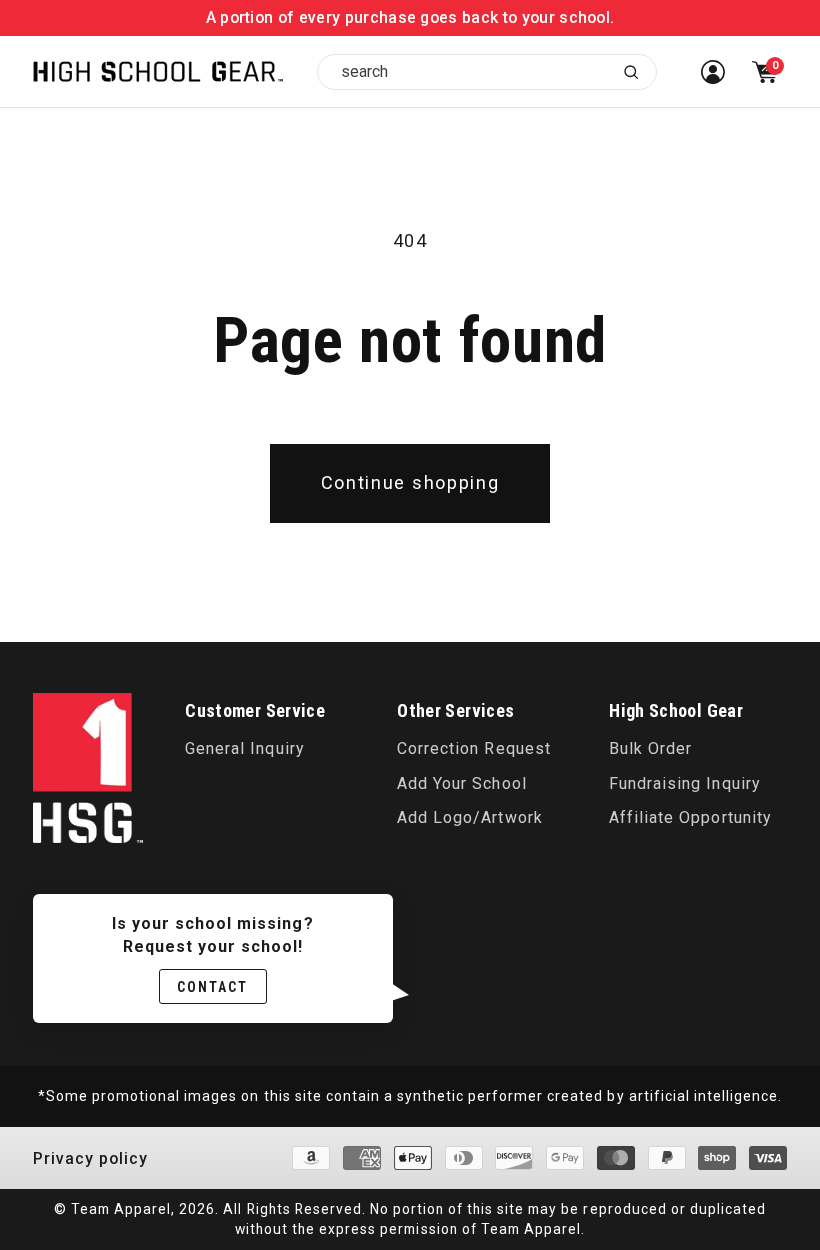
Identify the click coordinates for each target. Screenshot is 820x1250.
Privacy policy (90, 1158)
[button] (765, 72)
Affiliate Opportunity (690, 817)
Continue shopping (410, 482)
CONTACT (213, 987)
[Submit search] (631, 72)
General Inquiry (244, 748)
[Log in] (713, 72)
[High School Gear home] (158, 72)
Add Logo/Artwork (469, 817)
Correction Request (473, 748)
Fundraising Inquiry (684, 783)
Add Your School (461, 783)
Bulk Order (650, 748)
